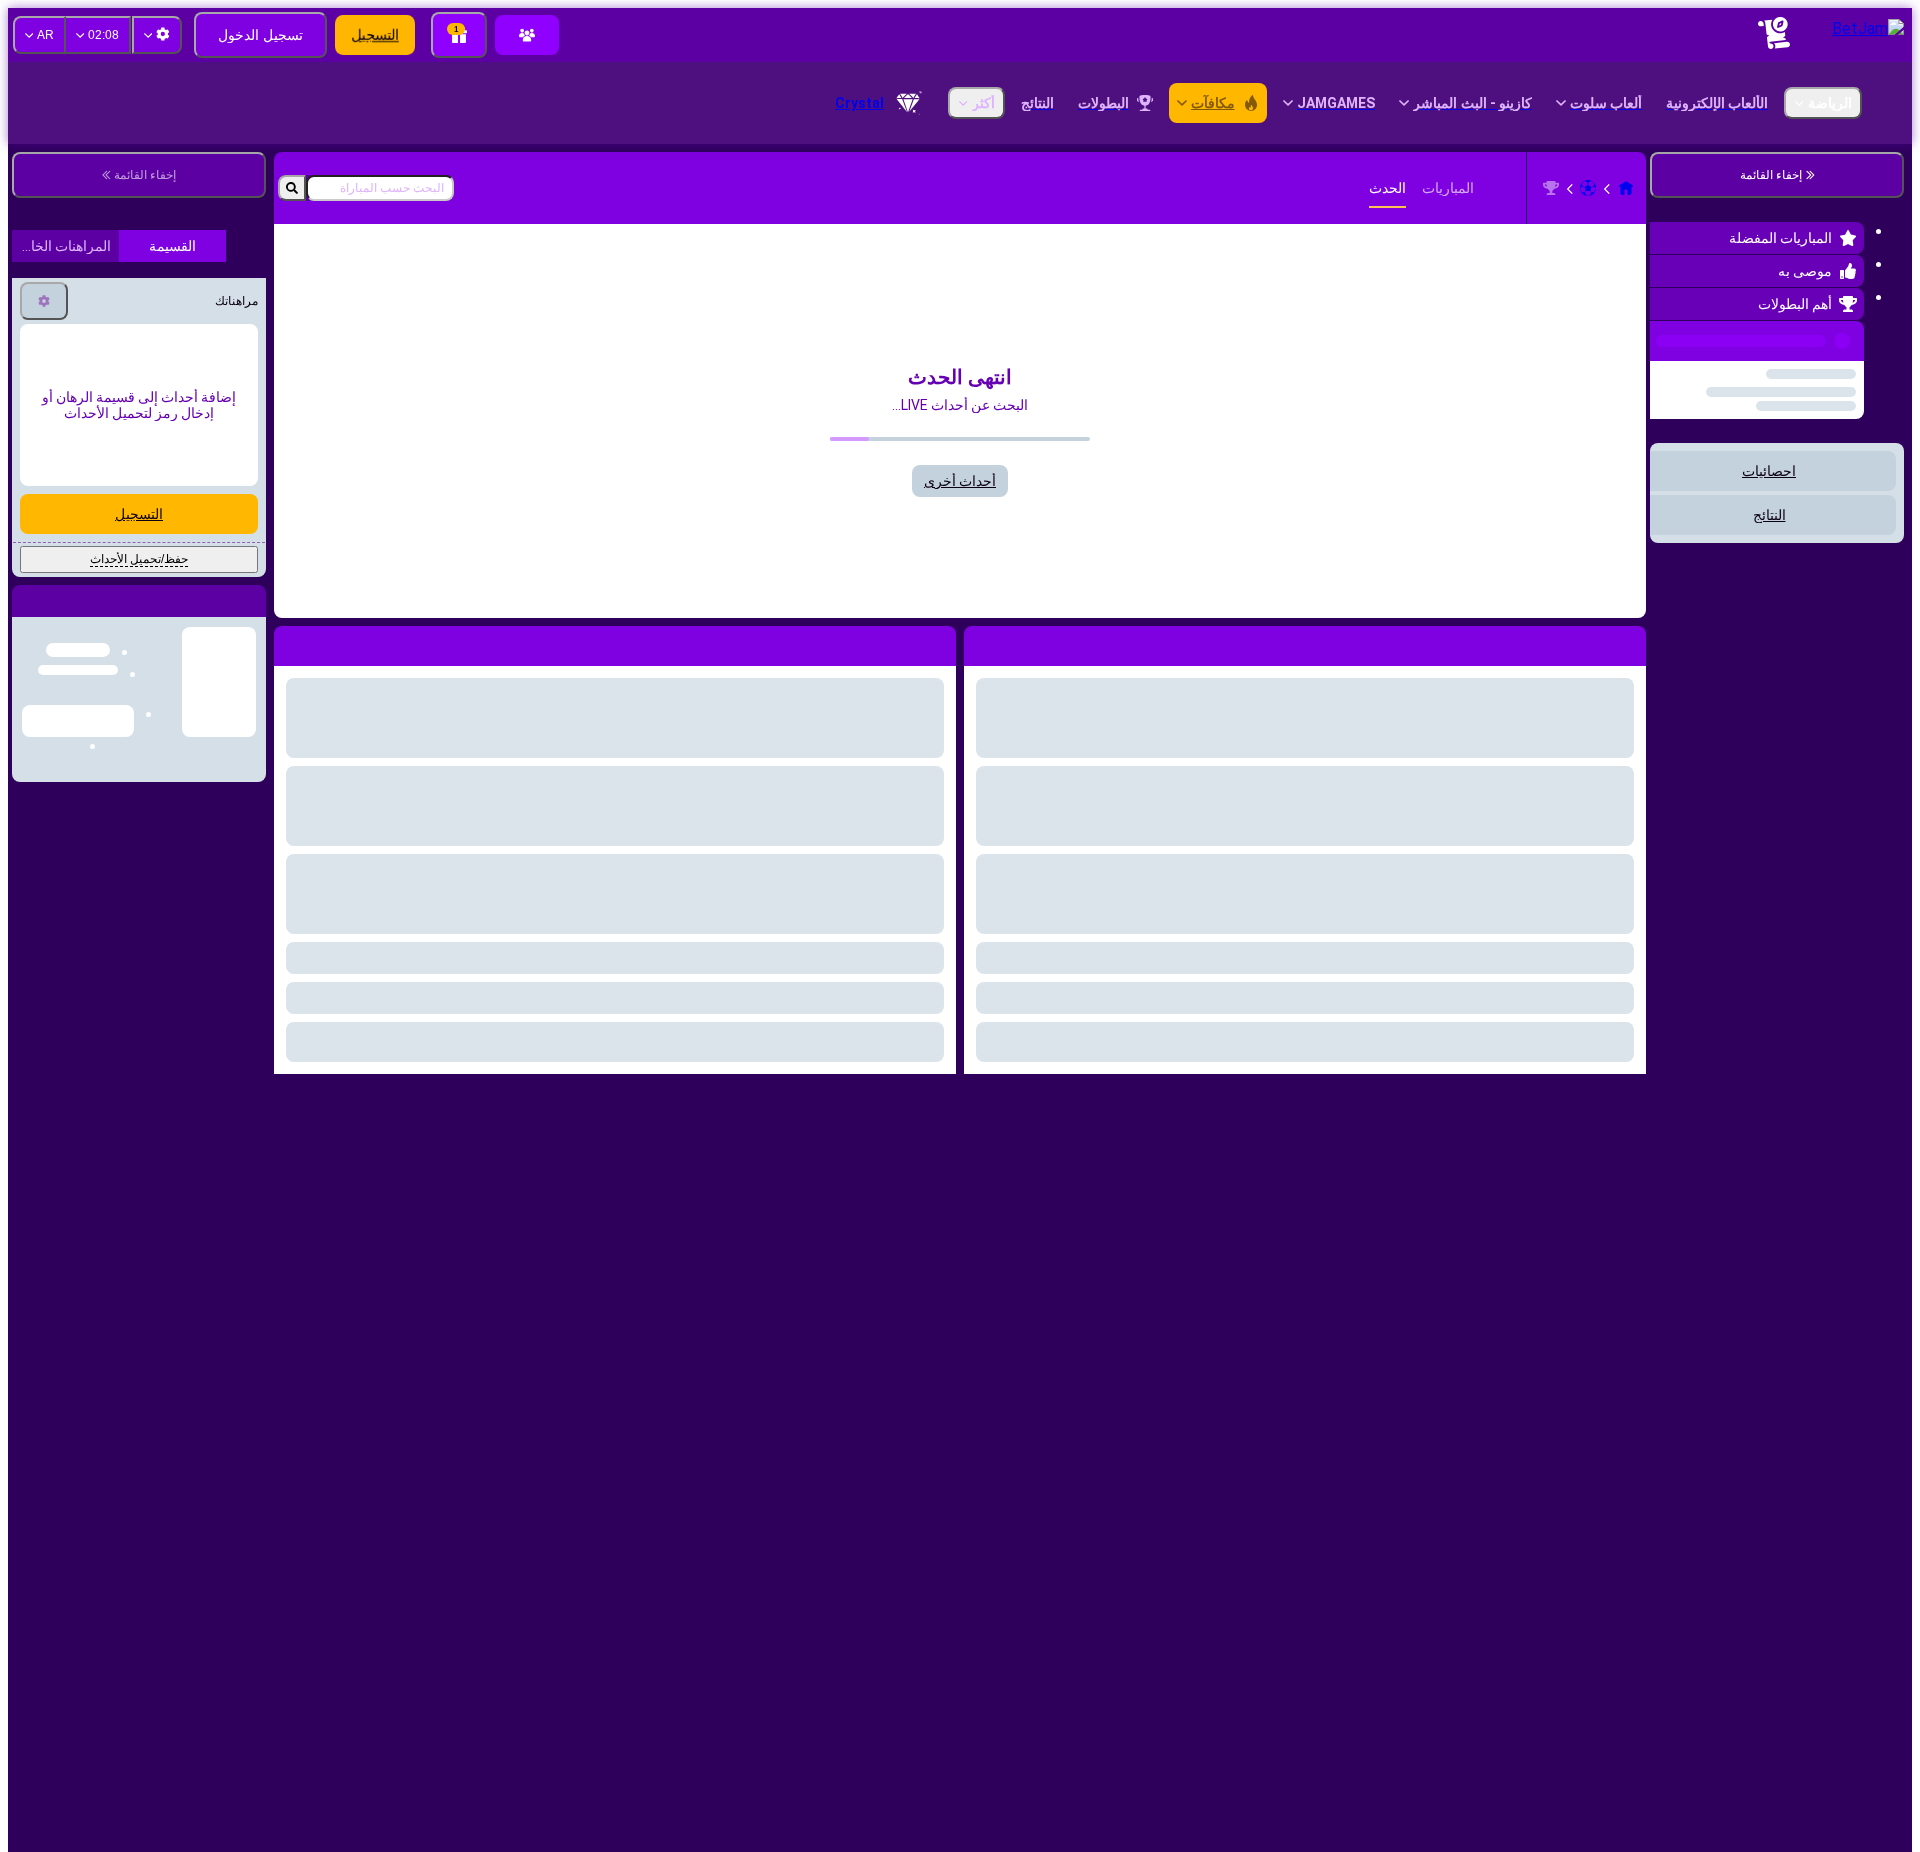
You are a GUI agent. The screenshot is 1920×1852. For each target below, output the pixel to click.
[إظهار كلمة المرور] (48, 655)
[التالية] (895, 642)
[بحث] (292, 188)
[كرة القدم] (1588, 188)
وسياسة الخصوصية (74, 802)
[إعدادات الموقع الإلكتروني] (157, 35)
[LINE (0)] (1626, 188)
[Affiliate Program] (527, 35)
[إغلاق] (28, 1302)
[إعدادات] (44, 986)
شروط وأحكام (176, 802)
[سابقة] (1671, 337)
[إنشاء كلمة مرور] (104, 655)
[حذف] (294, 642)
